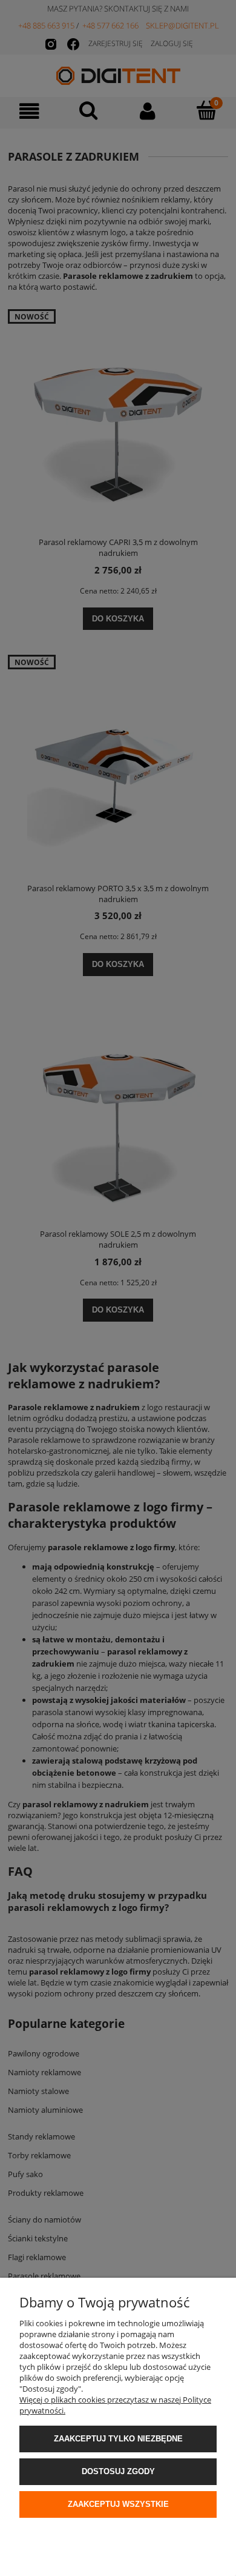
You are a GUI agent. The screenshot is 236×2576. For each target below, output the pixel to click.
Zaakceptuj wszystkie (118, 2504)
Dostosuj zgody (118, 2471)
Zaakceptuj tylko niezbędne (118, 2439)
